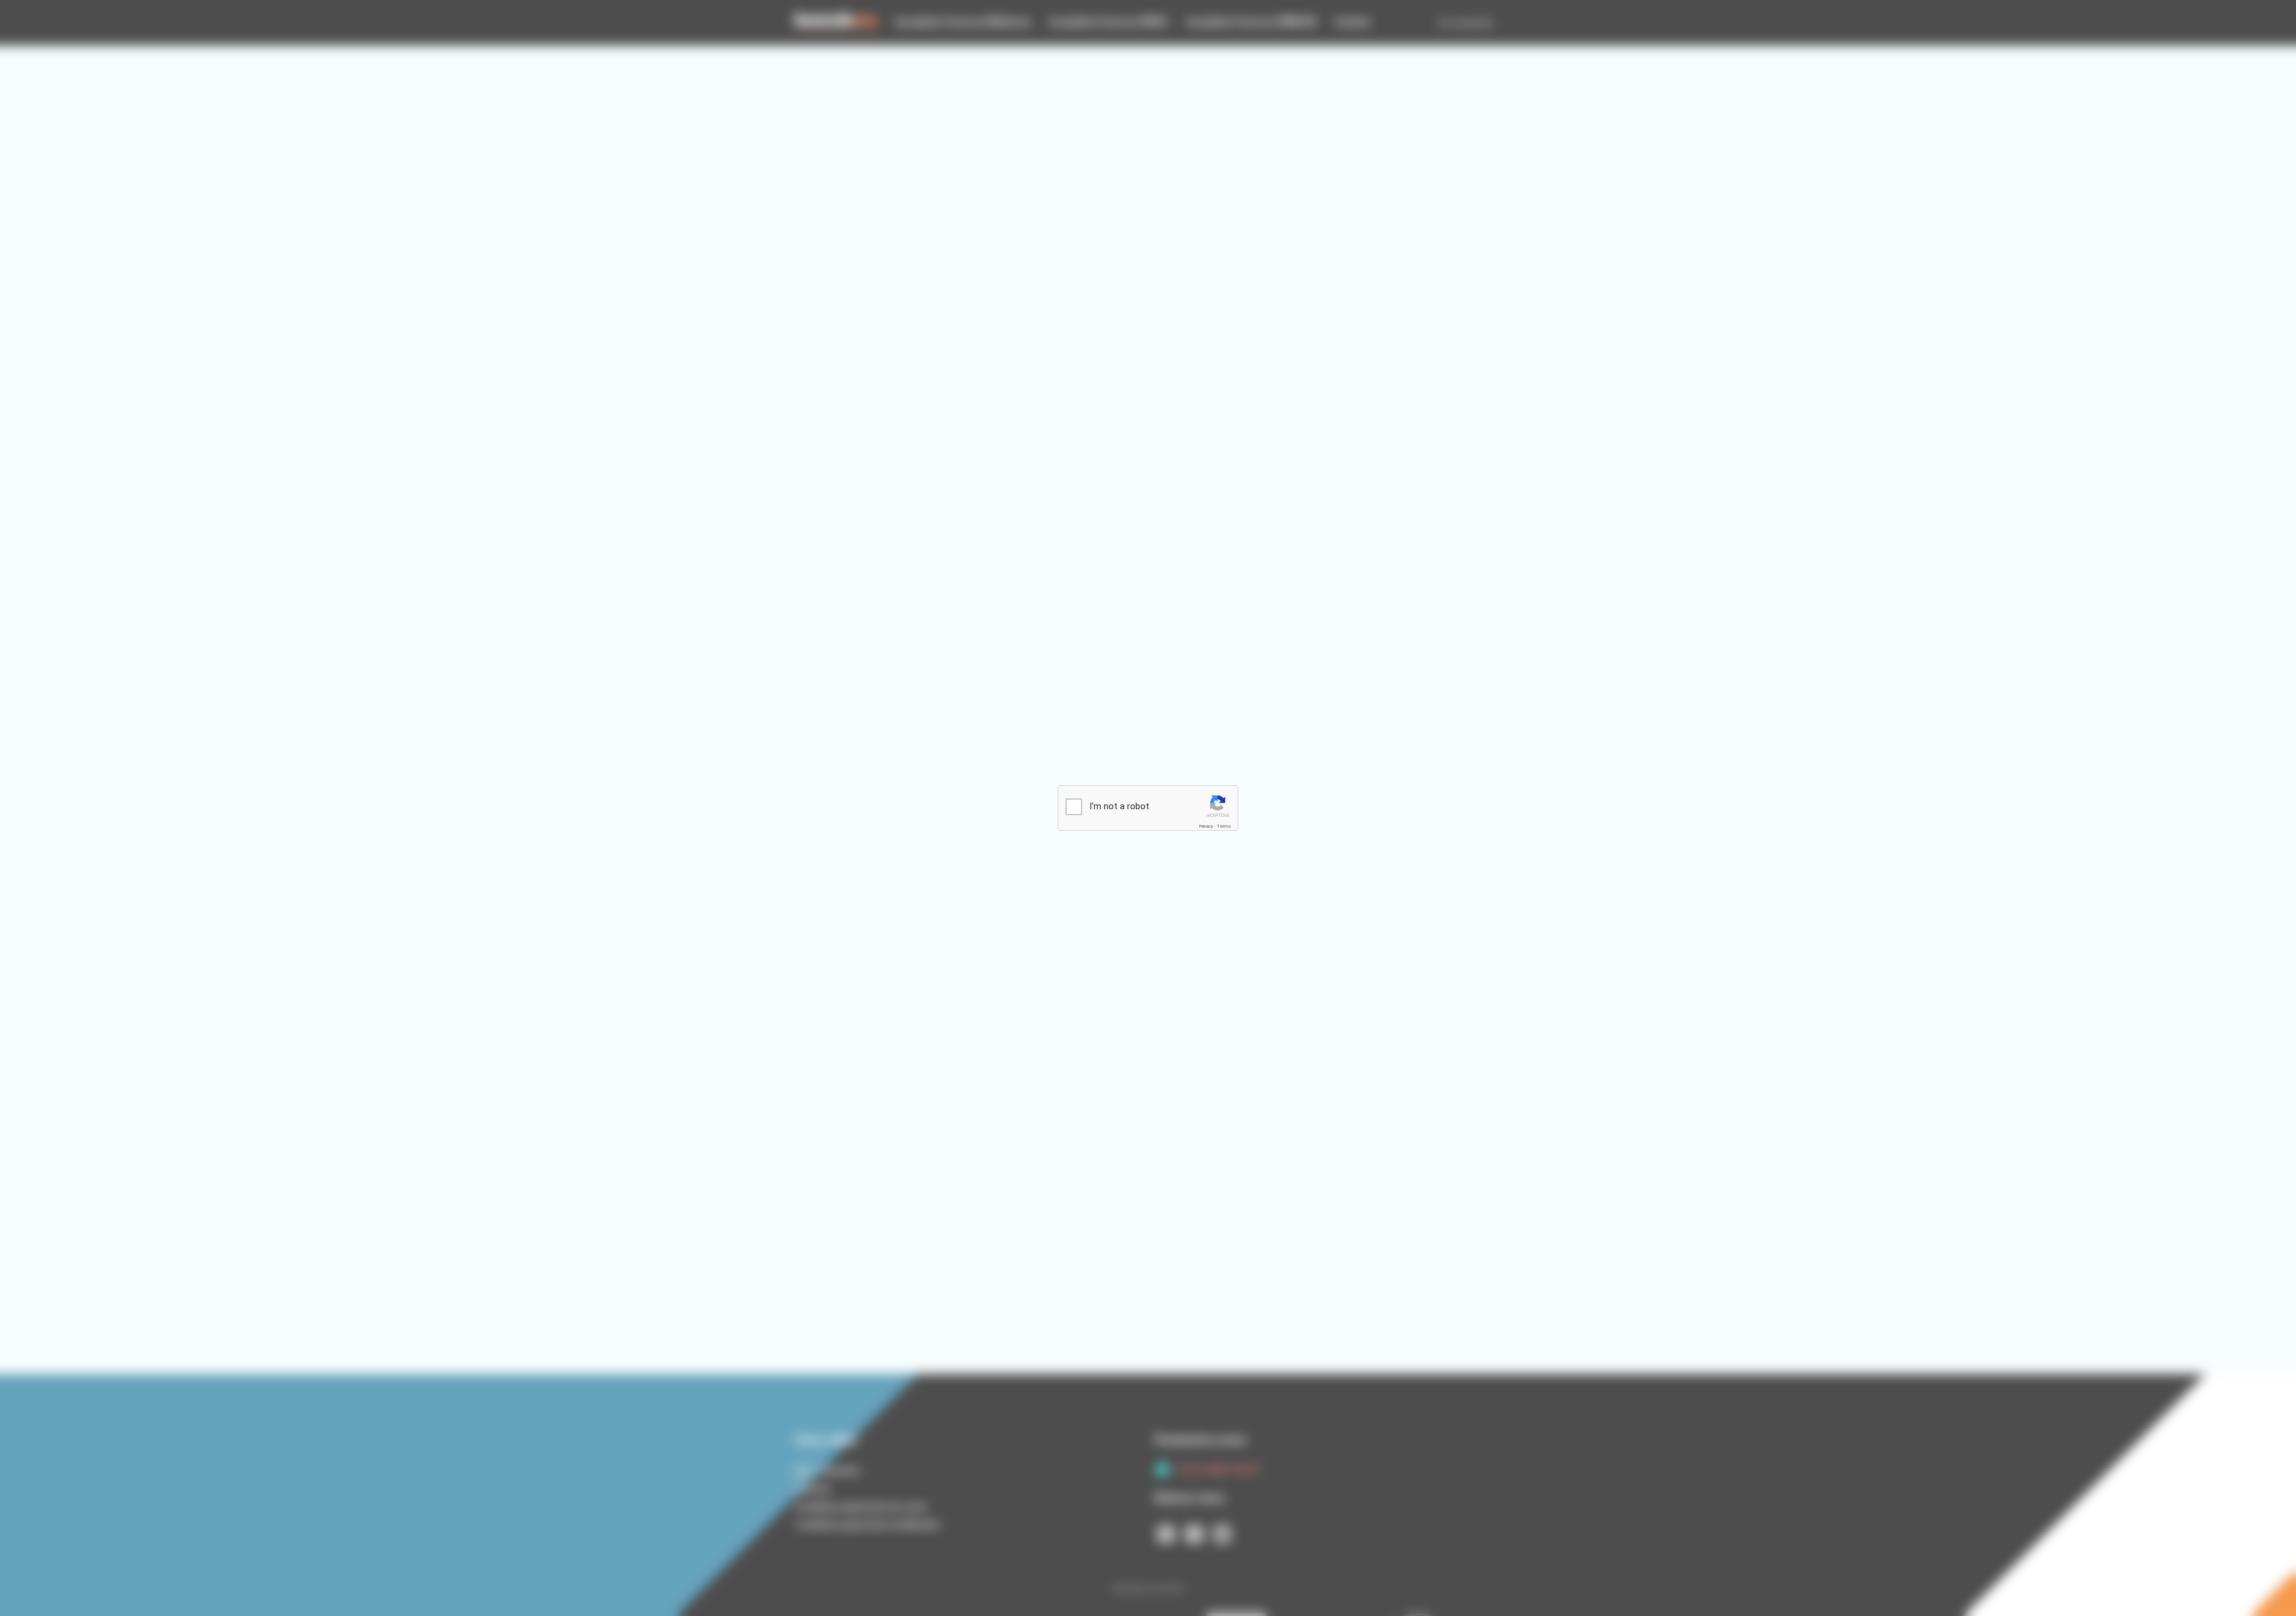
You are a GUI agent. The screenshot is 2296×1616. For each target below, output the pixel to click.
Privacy (1206, 826)
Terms (1224, 826)
